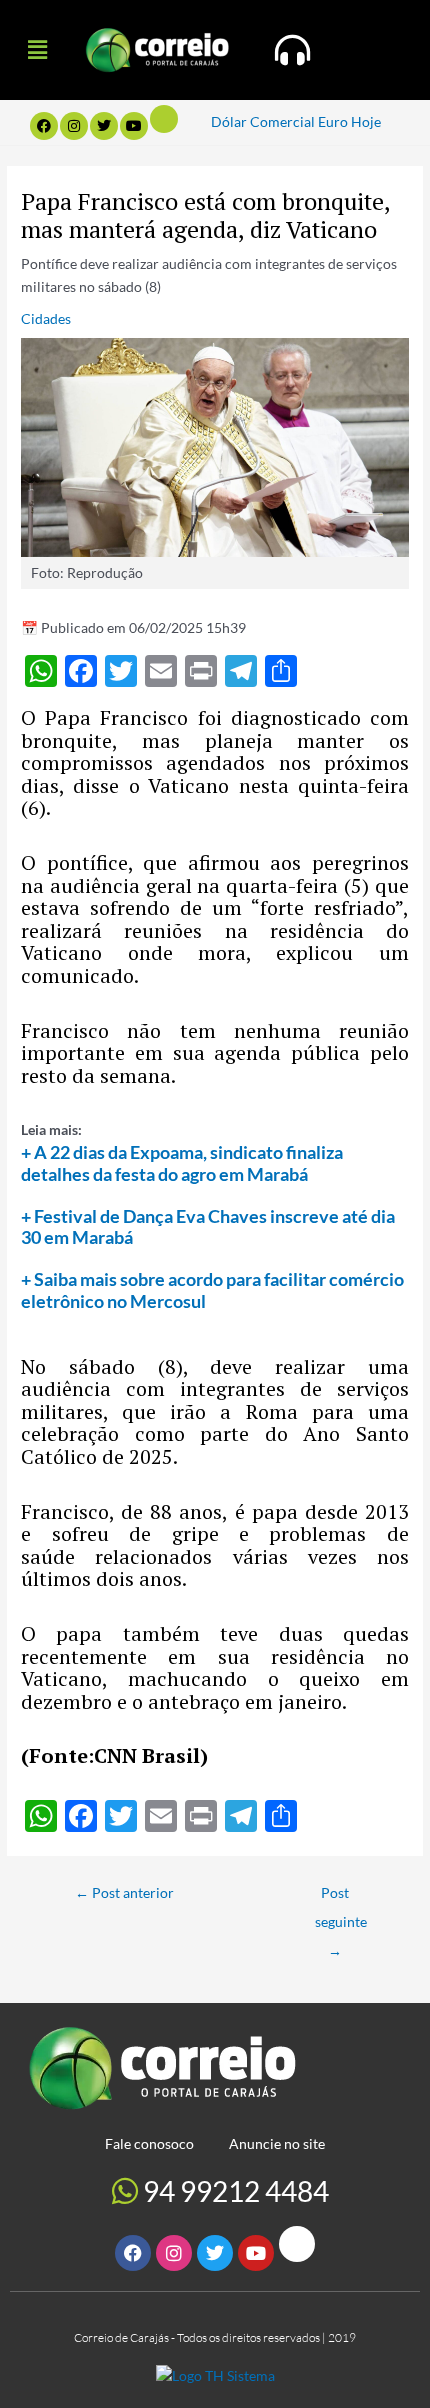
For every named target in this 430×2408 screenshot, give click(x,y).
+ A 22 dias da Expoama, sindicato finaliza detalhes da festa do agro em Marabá (182, 1163)
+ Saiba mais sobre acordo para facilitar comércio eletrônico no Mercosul (212, 1290)
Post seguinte (341, 1897)
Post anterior (124, 1892)
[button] (37, 49)
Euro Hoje (349, 121)
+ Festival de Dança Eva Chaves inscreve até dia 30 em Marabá (208, 1227)
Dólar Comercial (263, 121)
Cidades (46, 318)
